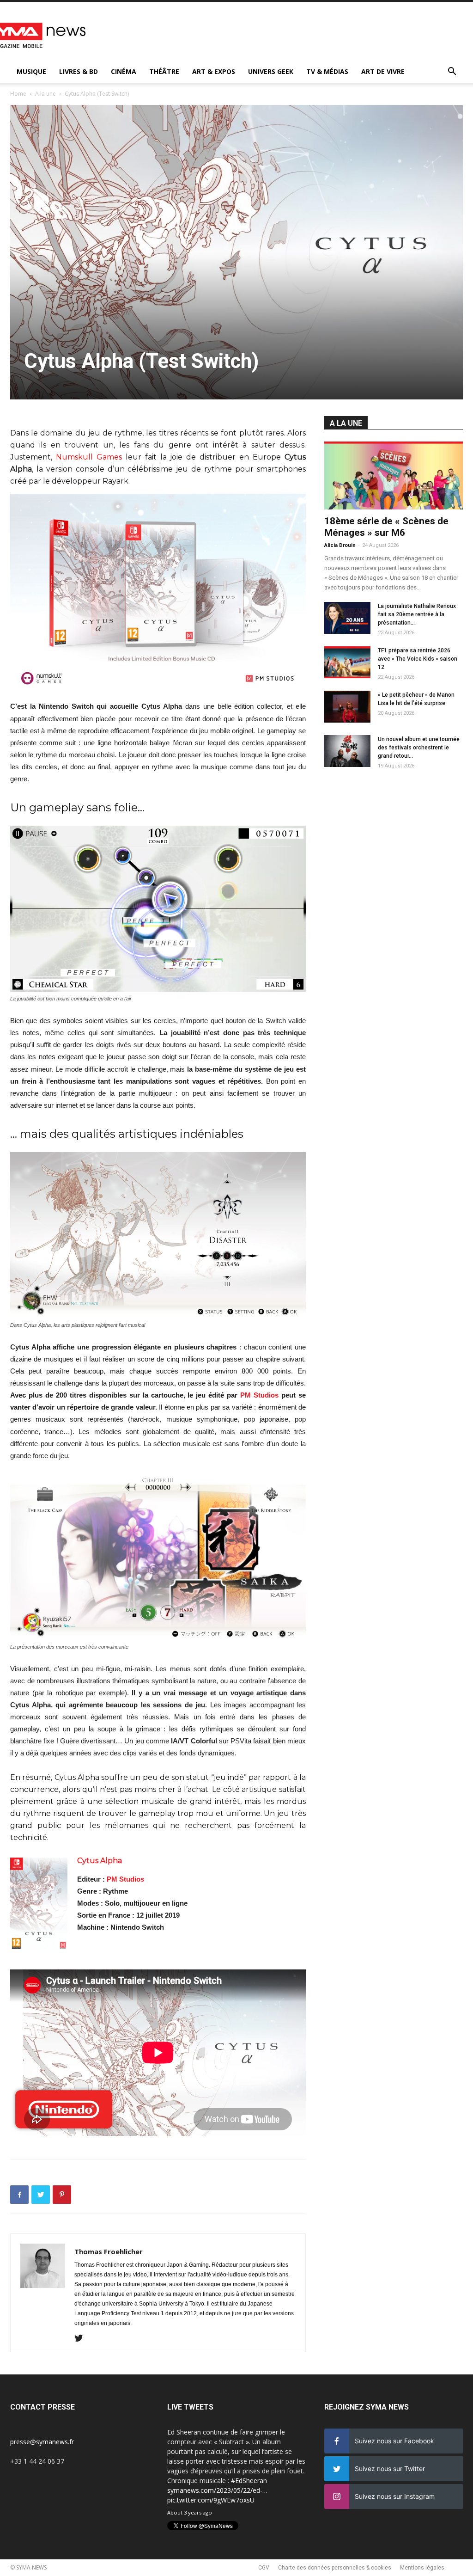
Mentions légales (422, 2568)
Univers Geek (271, 71)
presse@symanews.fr (42, 2442)
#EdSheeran (249, 2481)
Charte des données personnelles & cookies (335, 2568)
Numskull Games (89, 457)
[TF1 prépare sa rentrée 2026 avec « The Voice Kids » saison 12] (347, 662)
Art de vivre (383, 71)
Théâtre (164, 71)
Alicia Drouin (340, 545)
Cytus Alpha (100, 1861)
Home (18, 94)
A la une (45, 94)
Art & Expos (214, 71)
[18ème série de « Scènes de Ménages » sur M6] (394, 475)
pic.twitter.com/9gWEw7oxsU (211, 2500)
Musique (31, 71)
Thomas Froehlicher (109, 2251)
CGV (264, 2568)
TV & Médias (327, 71)
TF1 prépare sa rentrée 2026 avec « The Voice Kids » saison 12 (418, 659)
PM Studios (259, 1395)
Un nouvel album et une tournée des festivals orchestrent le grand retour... (419, 748)
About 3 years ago (190, 2512)
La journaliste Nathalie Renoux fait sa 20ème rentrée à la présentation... (417, 614)
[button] (452, 72)
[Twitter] (82, 2339)
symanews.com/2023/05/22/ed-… (217, 2490)
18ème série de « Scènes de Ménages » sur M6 (386, 527)
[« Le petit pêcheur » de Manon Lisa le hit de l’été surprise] (347, 707)
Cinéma (124, 71)
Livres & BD (79, 71)
